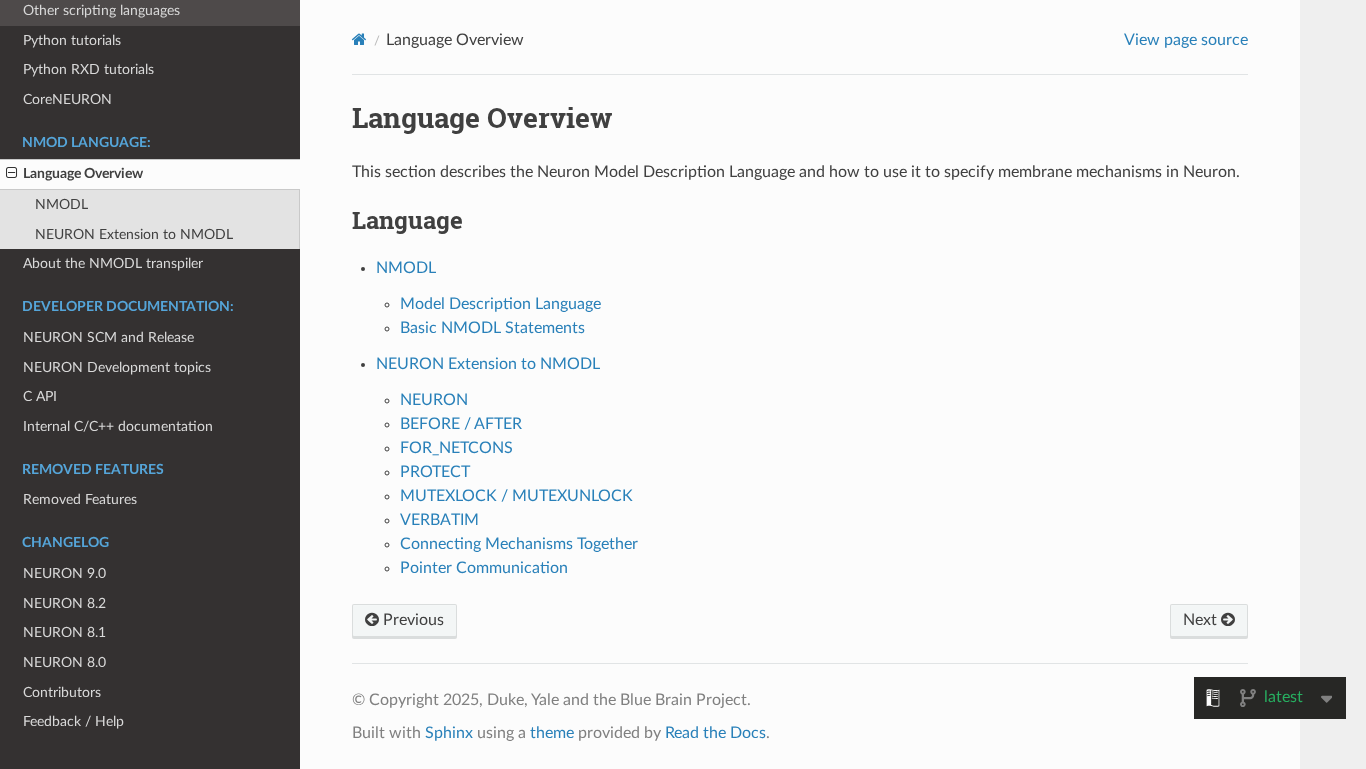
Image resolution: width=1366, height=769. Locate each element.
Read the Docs (715, 733)
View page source (1186, 40)
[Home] (359, 39)
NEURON (434, 400)
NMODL (61, 204)
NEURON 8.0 (64, 662)
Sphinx (449, 733)
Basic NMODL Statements (492, 328)
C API (40, 396)
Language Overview (83, 173)
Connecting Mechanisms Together (519, 544)
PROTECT (435, 472)
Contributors (62, 692)
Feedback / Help (73, 721)
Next (1202, 620)
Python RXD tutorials (88, 69)
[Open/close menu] (11, 174)
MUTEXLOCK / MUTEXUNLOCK (516, 496)
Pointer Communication (484, 568)
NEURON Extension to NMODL (134, 234)
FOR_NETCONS (456, 448)
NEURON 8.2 (64, 603)
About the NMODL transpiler (113, 263)
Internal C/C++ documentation (118, 426)
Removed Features (80, 499)
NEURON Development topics (117, 367)
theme (552, 733)
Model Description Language (500, 304)
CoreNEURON (67, 99)
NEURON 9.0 (64, 573)
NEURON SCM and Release (108, 337)
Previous (411, 620)
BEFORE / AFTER (461, 424)
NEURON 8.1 (64, 632)
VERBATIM (439, 520)
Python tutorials (72, 40)
